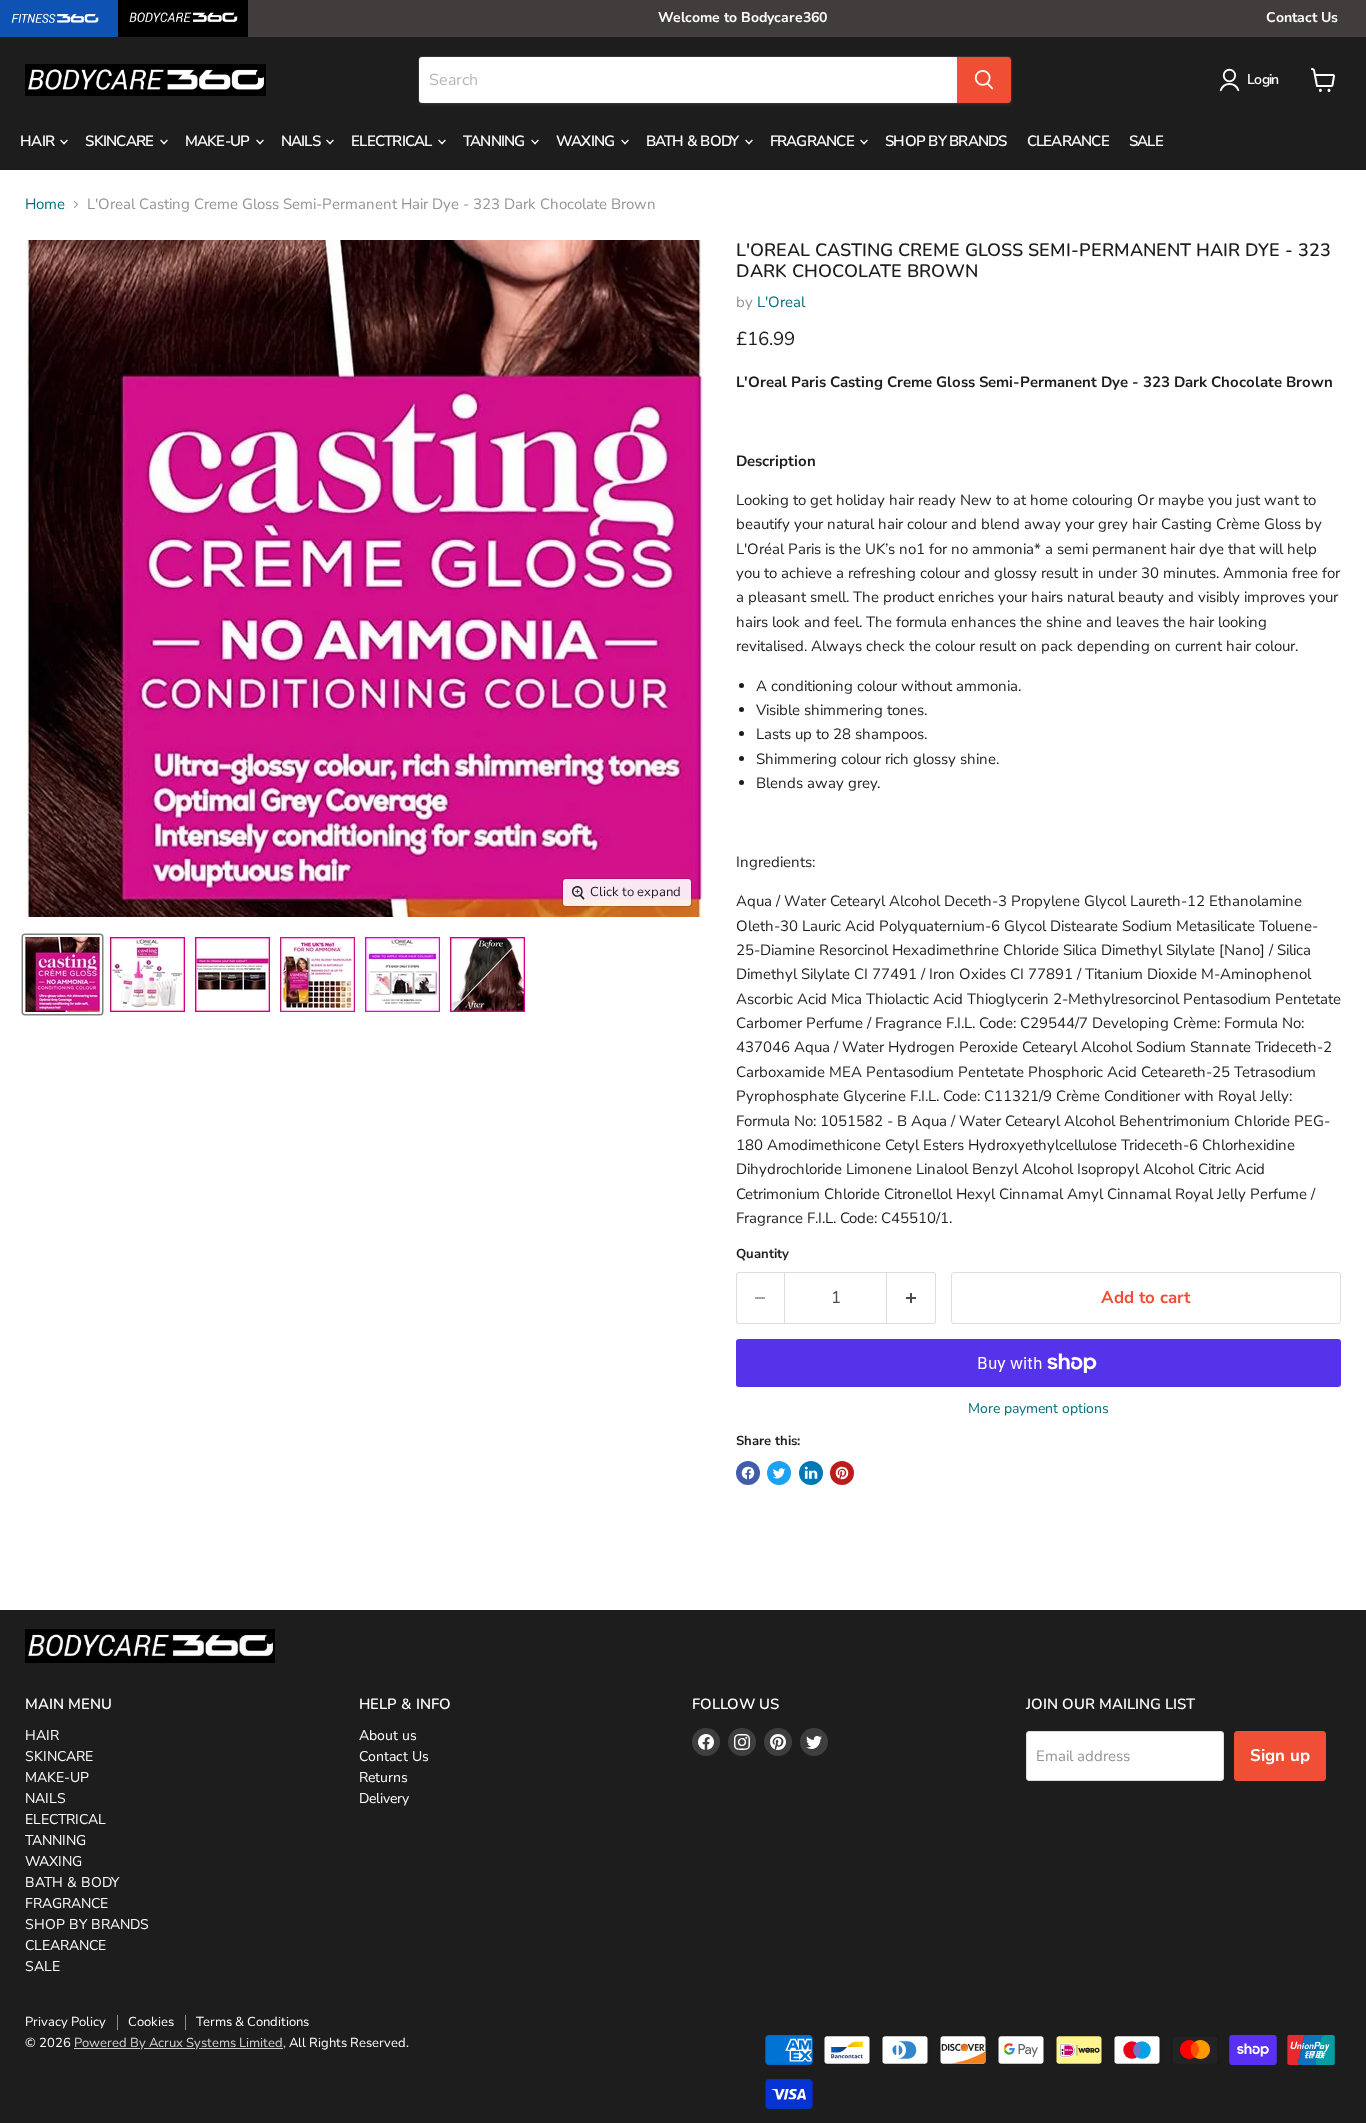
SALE (1146, 141)
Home (45, 204)
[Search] (984, 80)
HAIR (38, 141)
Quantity (762, 1254)
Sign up (1280, 1755)
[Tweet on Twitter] (779, 1473)
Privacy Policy (65, 2022)
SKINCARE (120, 141)
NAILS (302, 141)
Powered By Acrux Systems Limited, (180, 2043)
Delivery (384, 1798)
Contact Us (1302, 17)
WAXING (587, 141)
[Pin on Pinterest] (842, 1473)
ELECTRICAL (393, 141)
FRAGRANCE (814, 141)
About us (388, 1735)
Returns (383, 1777)
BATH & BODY (694, 141)
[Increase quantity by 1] (911, 1297)
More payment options (1038, 1409)
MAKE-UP (219, 141)
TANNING (495, 141)
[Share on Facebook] (748, 1473)
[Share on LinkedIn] (811, 1473)
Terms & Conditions (252, 2022)
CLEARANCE (1068, 141)
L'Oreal (781, 302)
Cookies (151, 2022)
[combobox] (688, 80)
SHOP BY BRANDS (946, 141)
